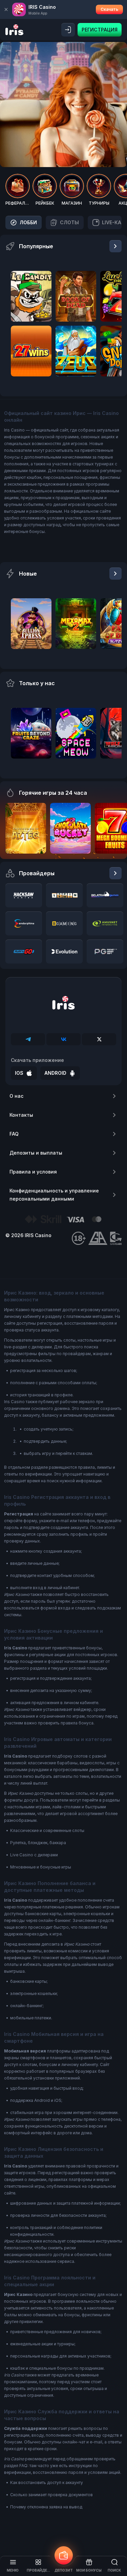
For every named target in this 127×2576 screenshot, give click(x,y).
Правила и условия (33, 1172)
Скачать (109, 9)
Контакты (21, 1115)
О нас (16, 1096)
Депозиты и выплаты (36, 1153)
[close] (6, 9)
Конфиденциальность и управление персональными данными (54, 1195)
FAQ (14, 1134)
